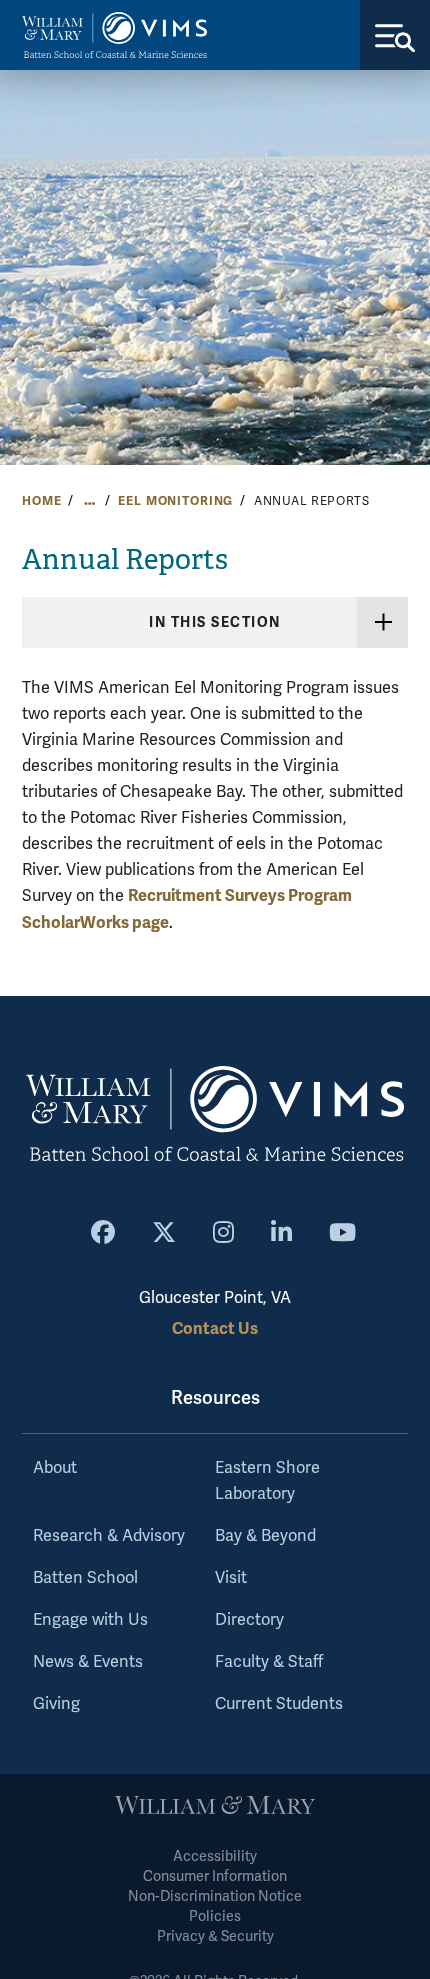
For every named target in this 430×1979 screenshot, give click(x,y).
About (55, 1468)
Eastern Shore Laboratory (267, 1481)
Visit (231, 1578)
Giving (56, 1704)
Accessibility (215, 1856)
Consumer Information (215, 1876)
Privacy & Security (215, 1936)
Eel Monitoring (175, 501)
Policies (215, 1916)
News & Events (88, 1662)
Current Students (279, 1704)
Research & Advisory (109, 1536)
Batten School (85, 1578)
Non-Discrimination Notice (215, 1896)
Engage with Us (90, 1620)
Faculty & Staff (269, 1662)
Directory (249, 1620)
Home (41, 501)
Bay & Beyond (265, 1536)
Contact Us (215, 1328)
